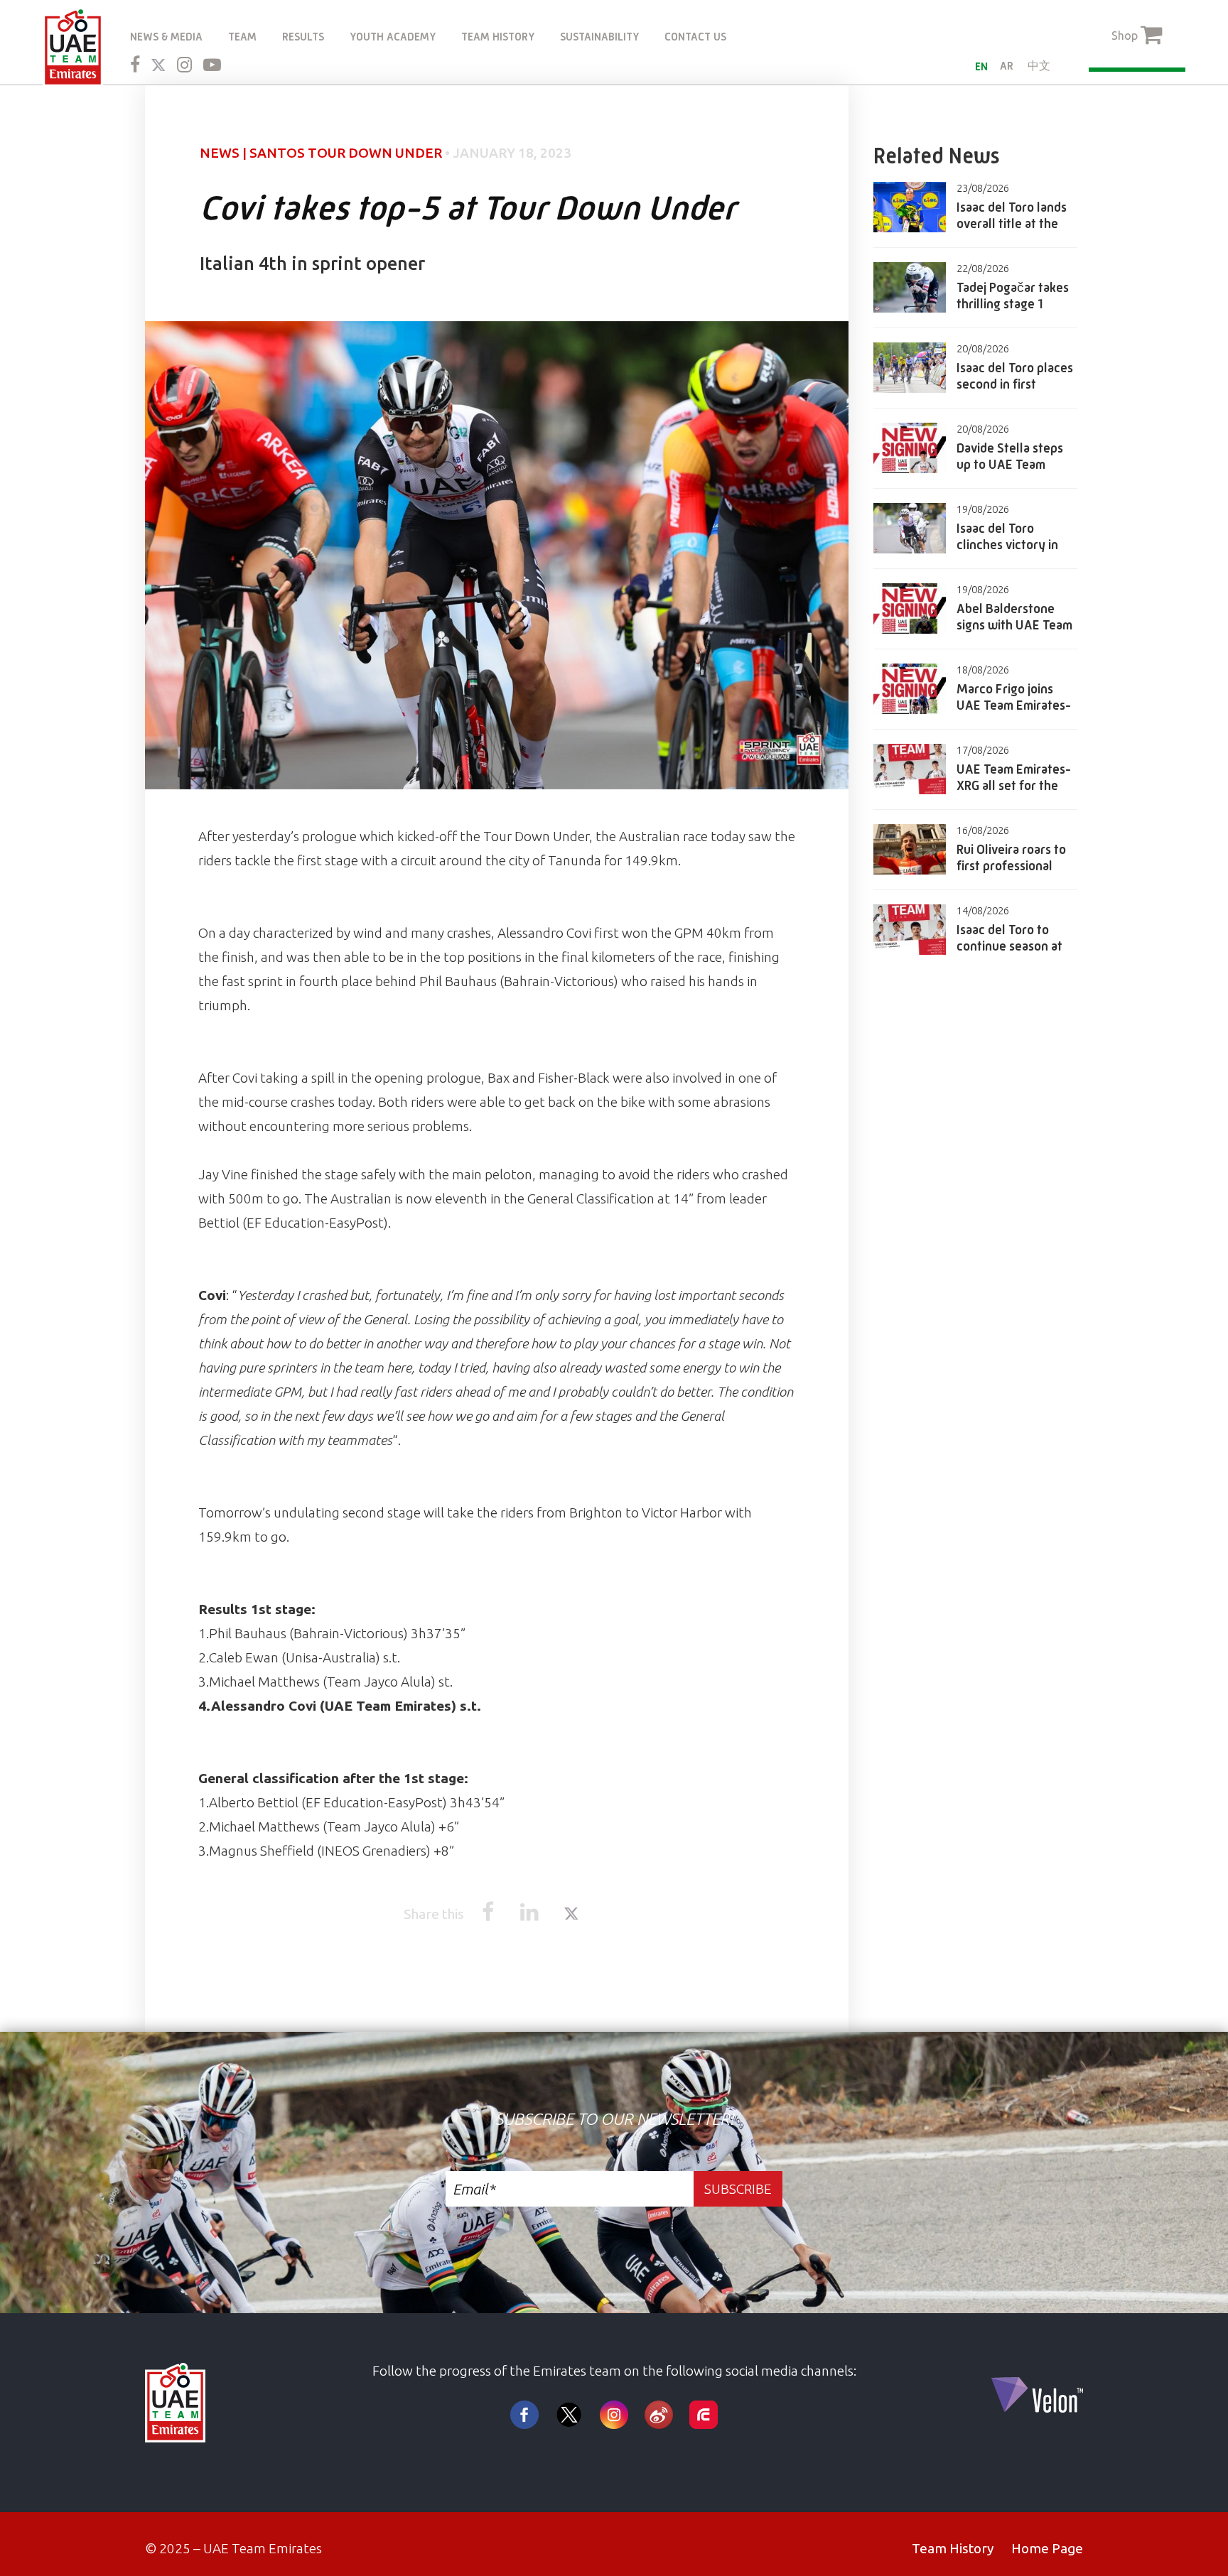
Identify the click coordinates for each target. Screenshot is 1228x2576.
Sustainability (599, 37)
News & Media (166, 37)
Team (242, 37)
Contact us (695, 37)
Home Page (1047, 2548)
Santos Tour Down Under (346, 153)
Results (303, 37)
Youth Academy (393, 37)
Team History (498, 37)
